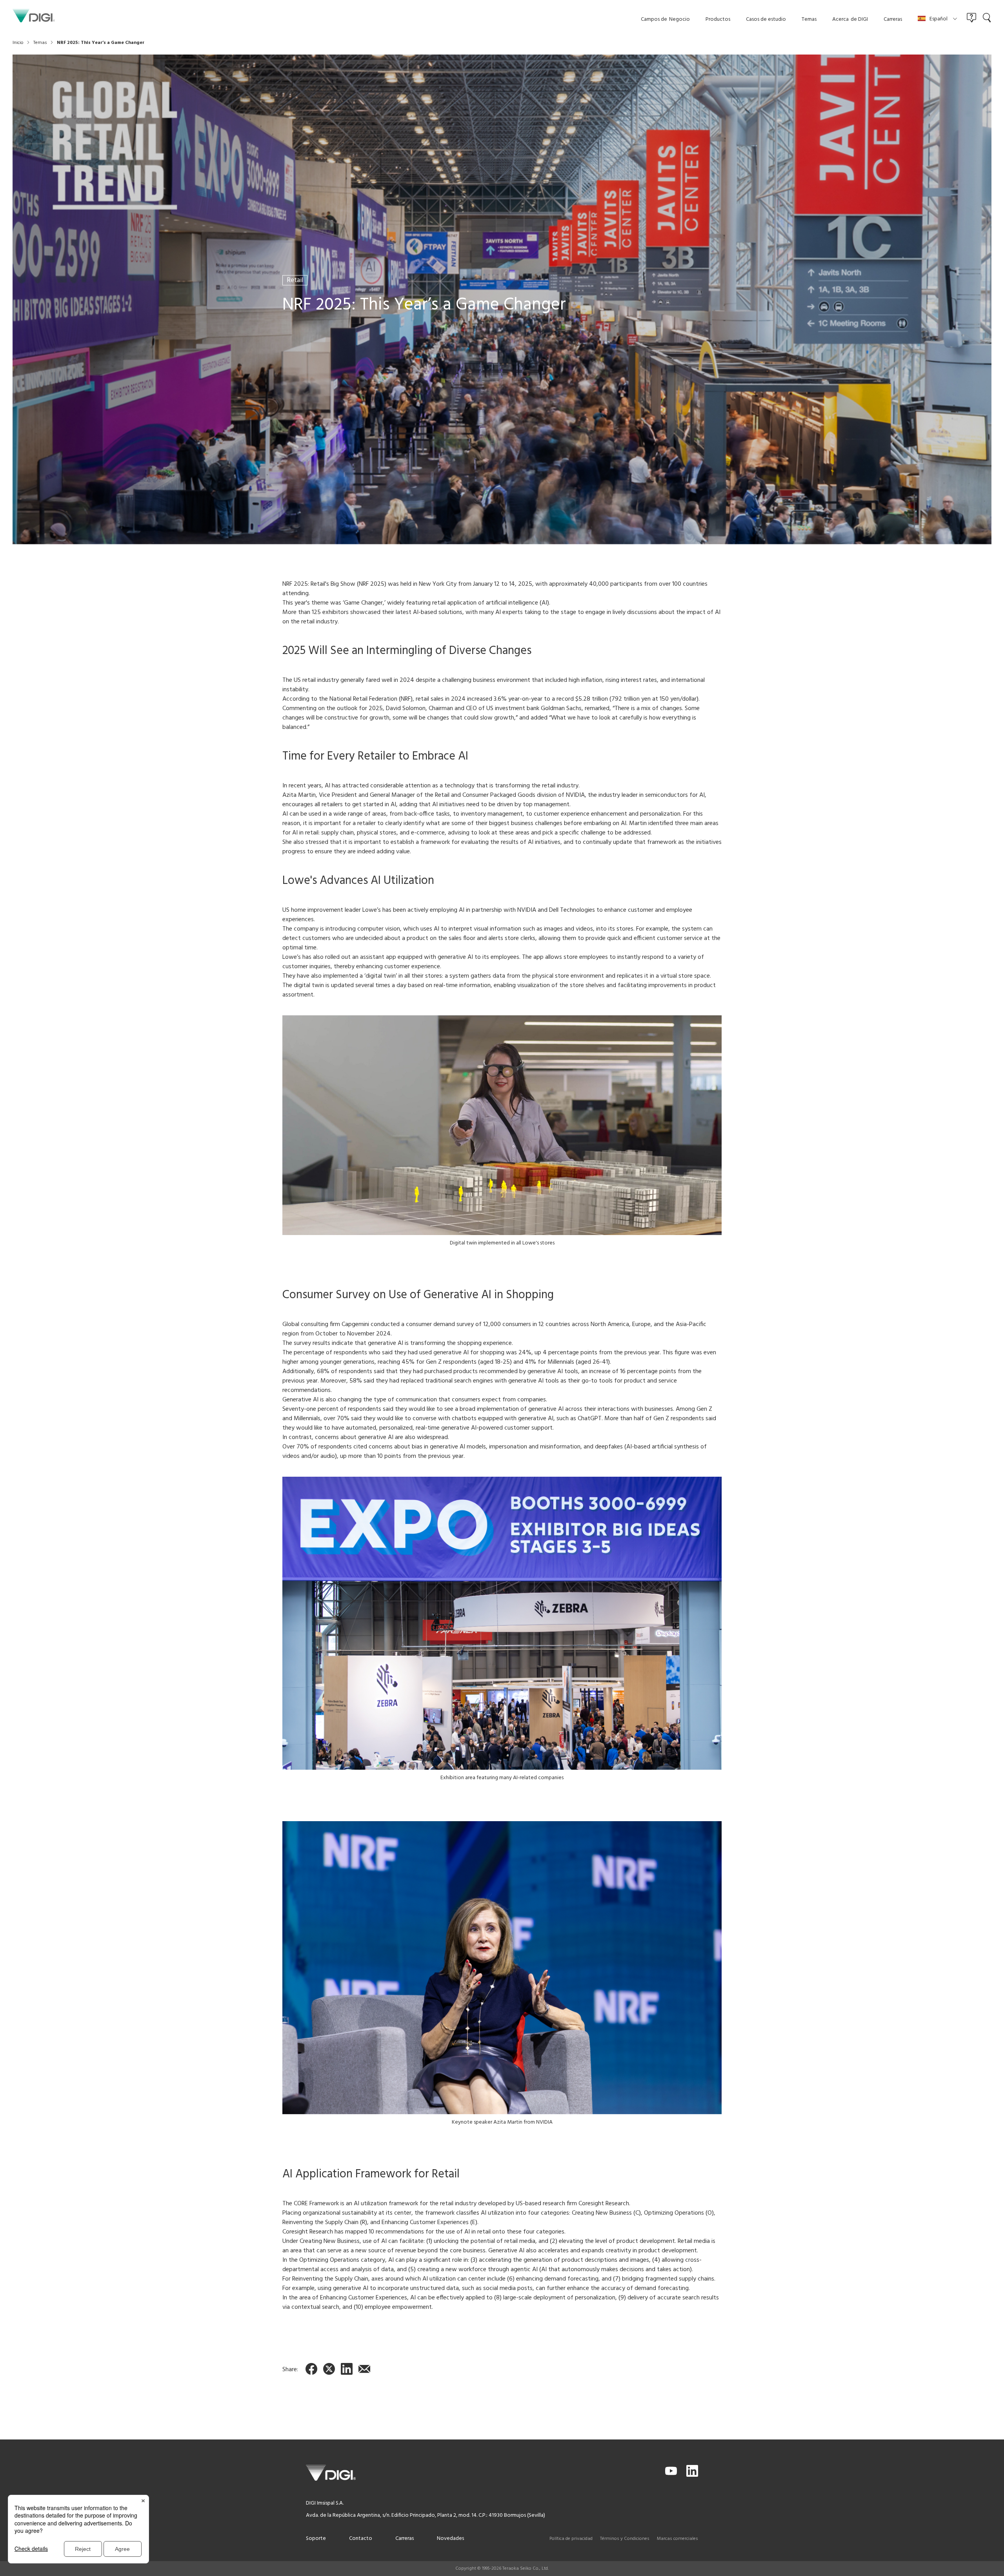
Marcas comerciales (678, 2539)
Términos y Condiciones (625, 2539)
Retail (295, 280)
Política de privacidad (571, 2539)
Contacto (361, 2539)
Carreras (405, 2539)
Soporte (316, 2539)
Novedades (450, 2539)
